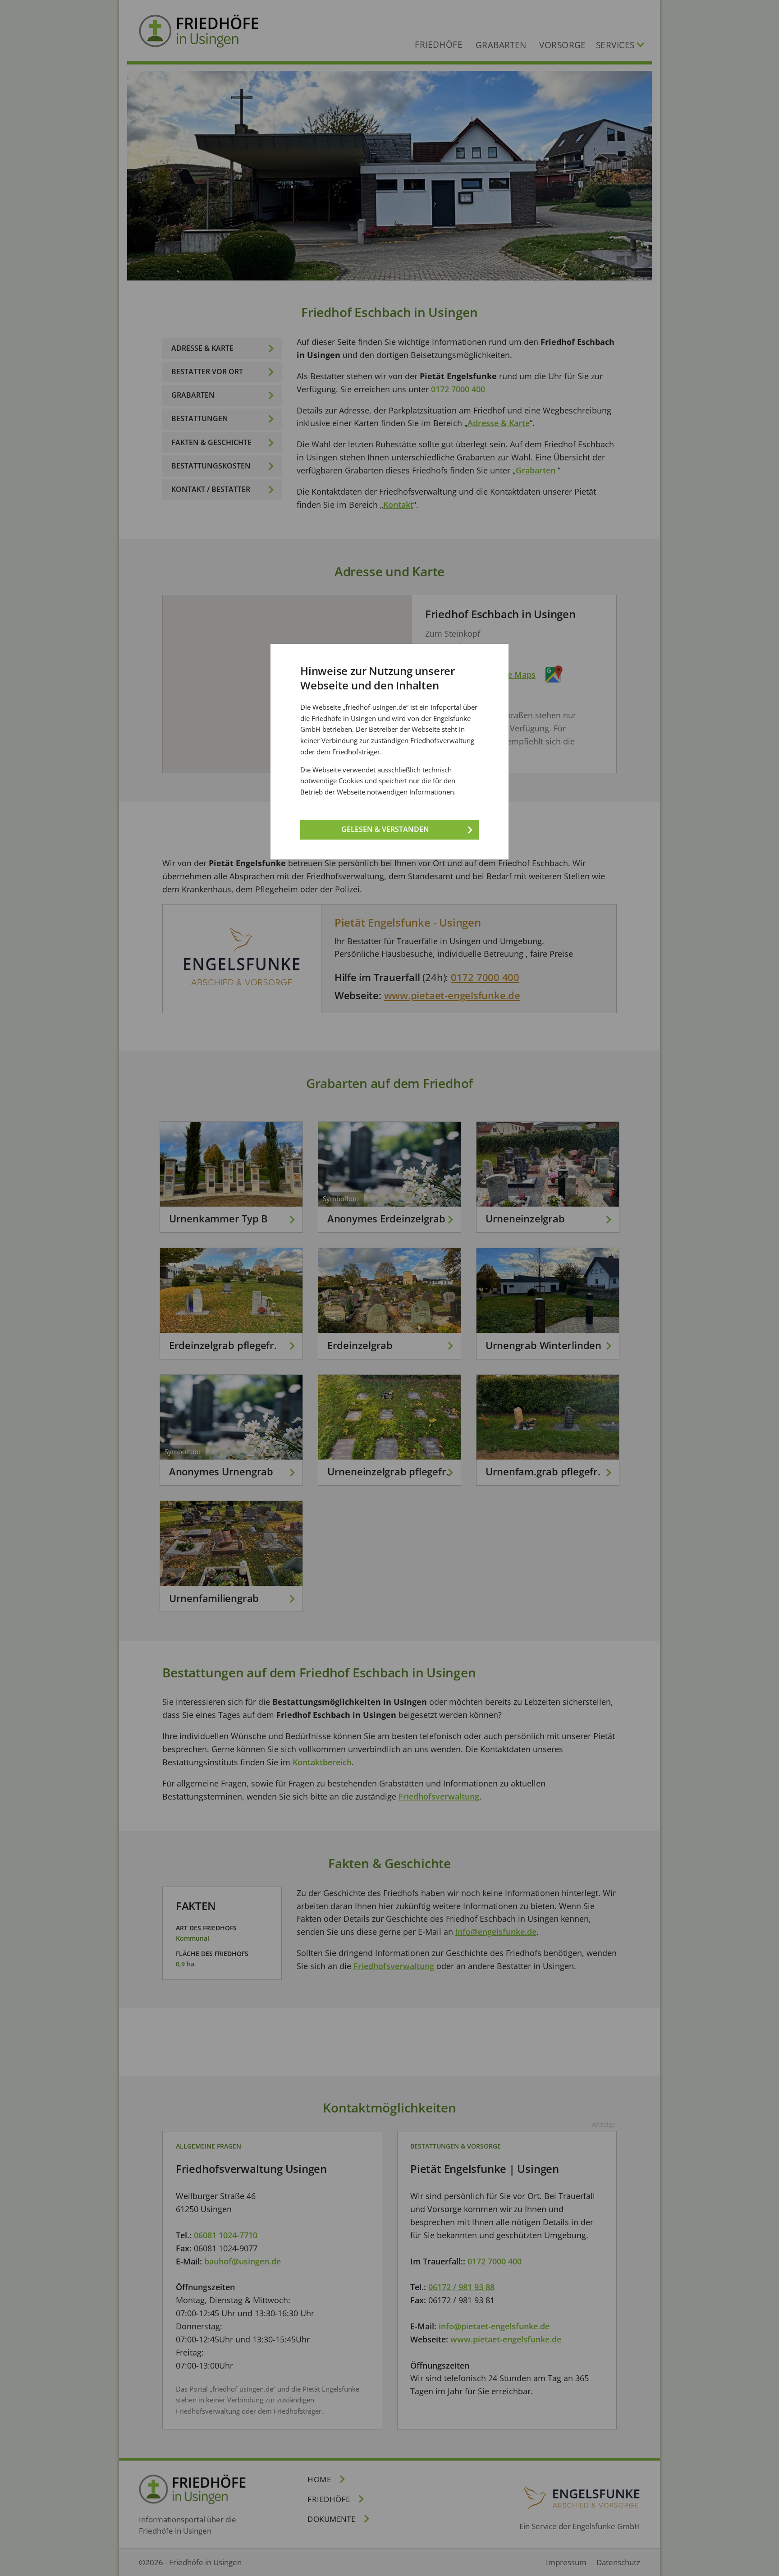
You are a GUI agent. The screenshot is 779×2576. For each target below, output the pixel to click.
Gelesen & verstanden (385, 829)
